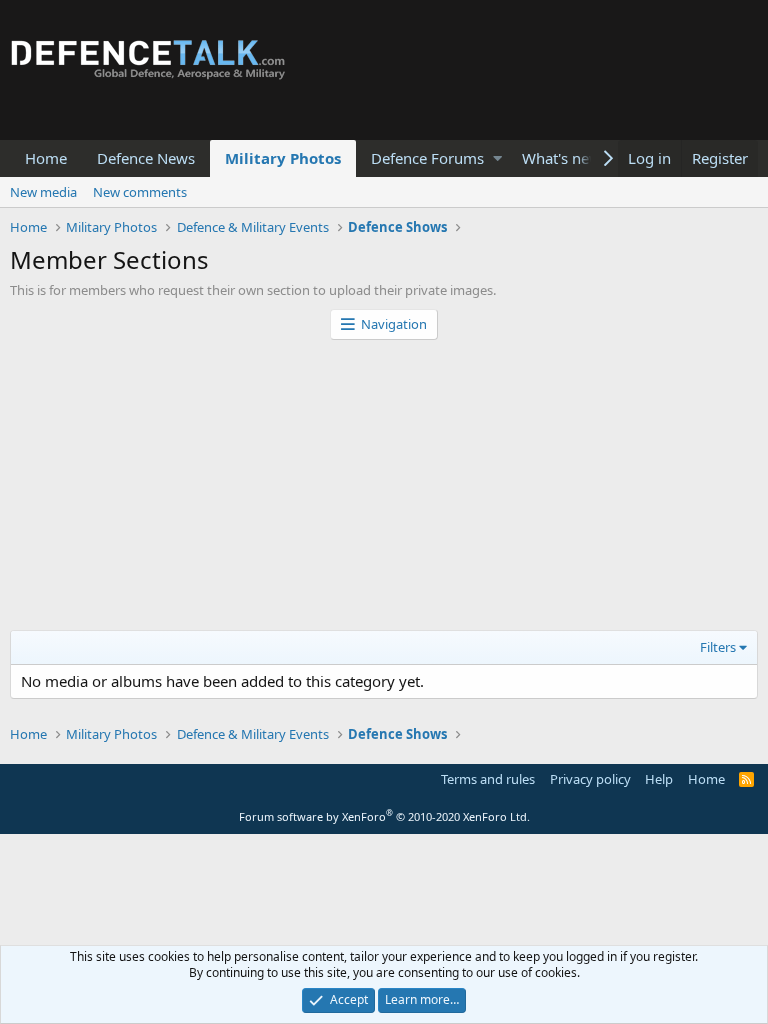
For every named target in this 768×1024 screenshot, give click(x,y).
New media (43, 192)
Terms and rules (488, 779)
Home (46, 158)
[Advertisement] (384, 490)
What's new (561, 158)
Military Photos (283, 158)
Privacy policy (590, 779)
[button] (497, 158)
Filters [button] (718, 647)
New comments (140, 192)
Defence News (146, 158)
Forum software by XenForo (384, 816)
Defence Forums (427, 158)
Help (659, 779)
